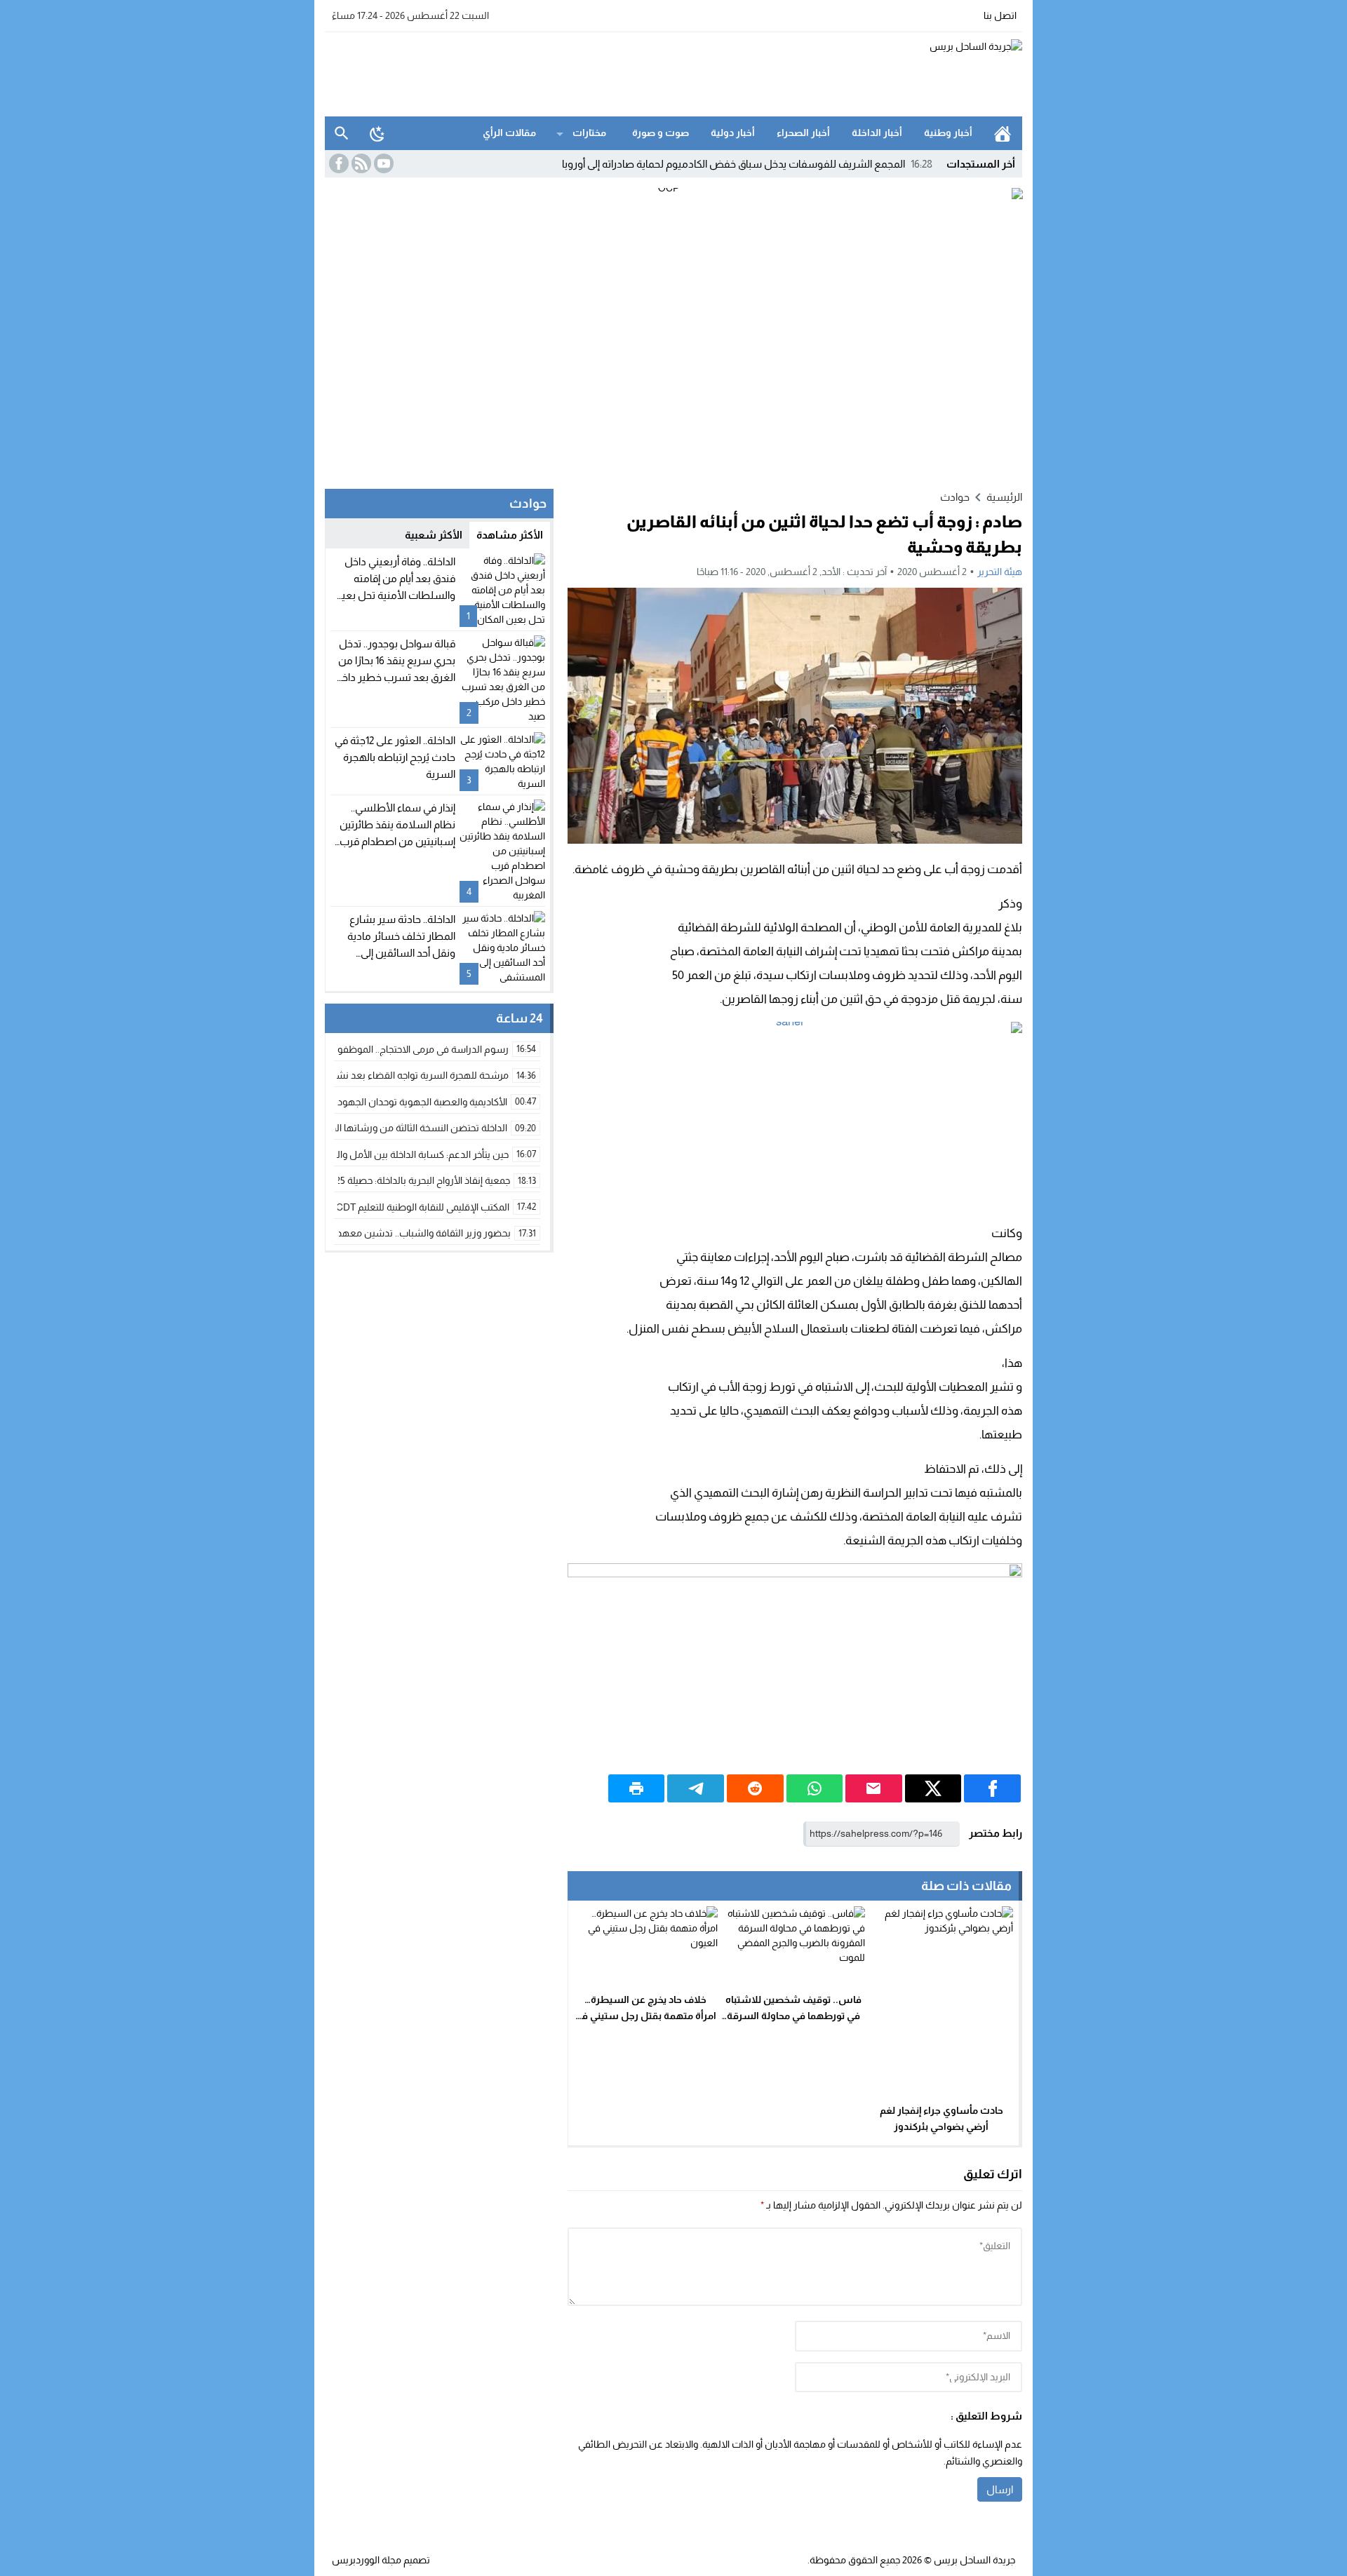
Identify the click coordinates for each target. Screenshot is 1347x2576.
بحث (342, 133)
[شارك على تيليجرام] (696, 1788)
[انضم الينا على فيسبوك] (337, 163)
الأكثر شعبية (434, 535)
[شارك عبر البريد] (874, 1788)
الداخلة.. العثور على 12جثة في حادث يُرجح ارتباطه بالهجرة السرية (395, 757)
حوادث (955, 497)
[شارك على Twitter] (933, 1788)
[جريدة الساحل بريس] (929, 74)
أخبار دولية (733, 133)
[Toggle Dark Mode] (377, 133)
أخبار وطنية (948, 133)
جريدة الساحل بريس (974, 2560)
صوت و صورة (661, 133)
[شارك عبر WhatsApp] (815, 1788)
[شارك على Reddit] (755, 1788)
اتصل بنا (1000, 15)
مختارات (589, 133)
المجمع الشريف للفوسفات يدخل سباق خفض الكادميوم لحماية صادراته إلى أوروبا (747, 164)
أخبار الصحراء (803, 133)
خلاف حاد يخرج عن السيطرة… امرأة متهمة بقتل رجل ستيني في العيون (645, 2016)
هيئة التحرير (1000, 572)
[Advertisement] (580, 72)
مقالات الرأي (509, 133)
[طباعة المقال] (637, 1788)
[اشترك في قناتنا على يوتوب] (382, 163)
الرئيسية (1003, 133)
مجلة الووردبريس (367, 2560)
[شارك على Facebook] (992, 1788)
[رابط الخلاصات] (360, 163)
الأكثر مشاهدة (510, 535)
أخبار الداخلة (877, 133)
